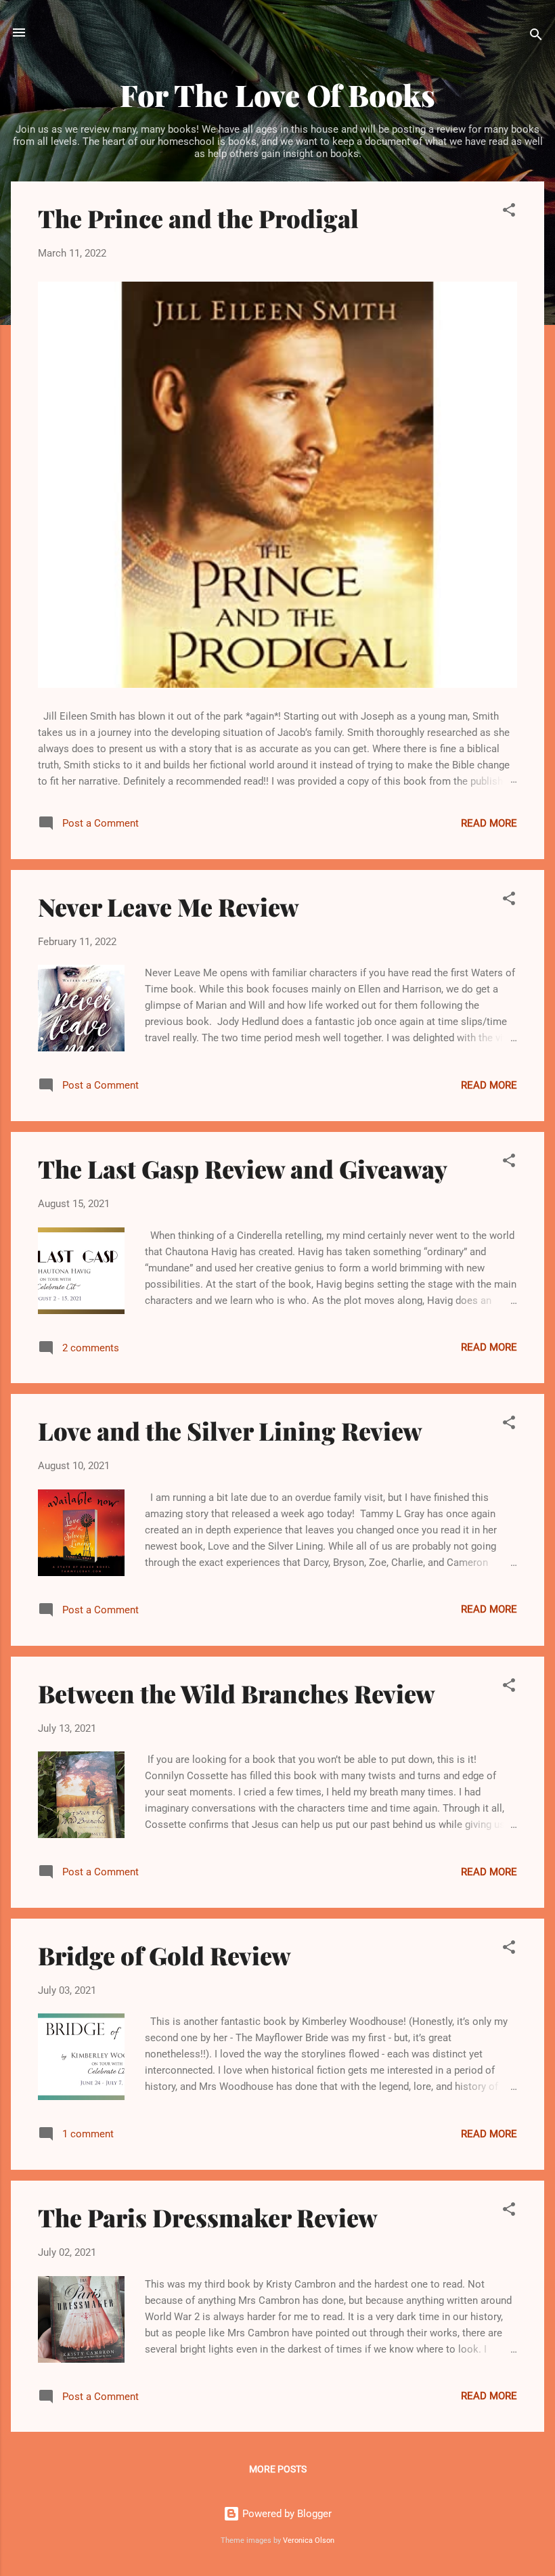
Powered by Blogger (286, 2514)
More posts (278, 2469)
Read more (489, 823)
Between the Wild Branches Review (237, 1693)
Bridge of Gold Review (164, 1955)
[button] (509, 212)
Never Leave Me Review (169, 907)
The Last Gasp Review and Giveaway (243, 1169)
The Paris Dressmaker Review (208, 2217)
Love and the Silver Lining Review (230, 1431)
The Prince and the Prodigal (198, 218)
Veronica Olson (309, 2540)
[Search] (536, 37)
